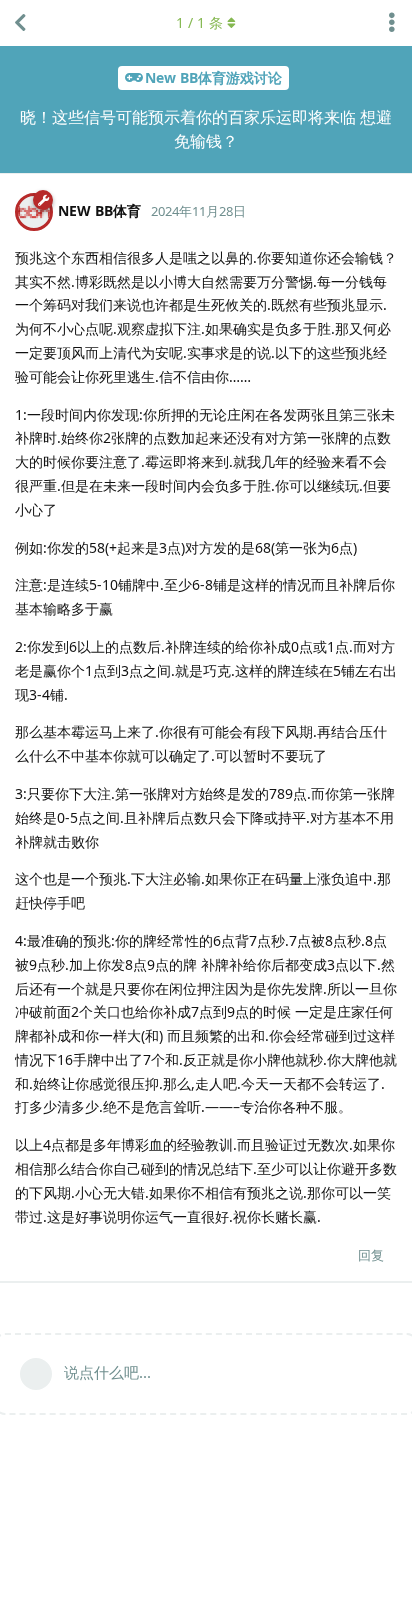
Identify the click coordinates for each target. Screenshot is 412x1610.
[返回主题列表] (20, 23)
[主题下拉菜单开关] (392, 23)
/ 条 (199, 22)
